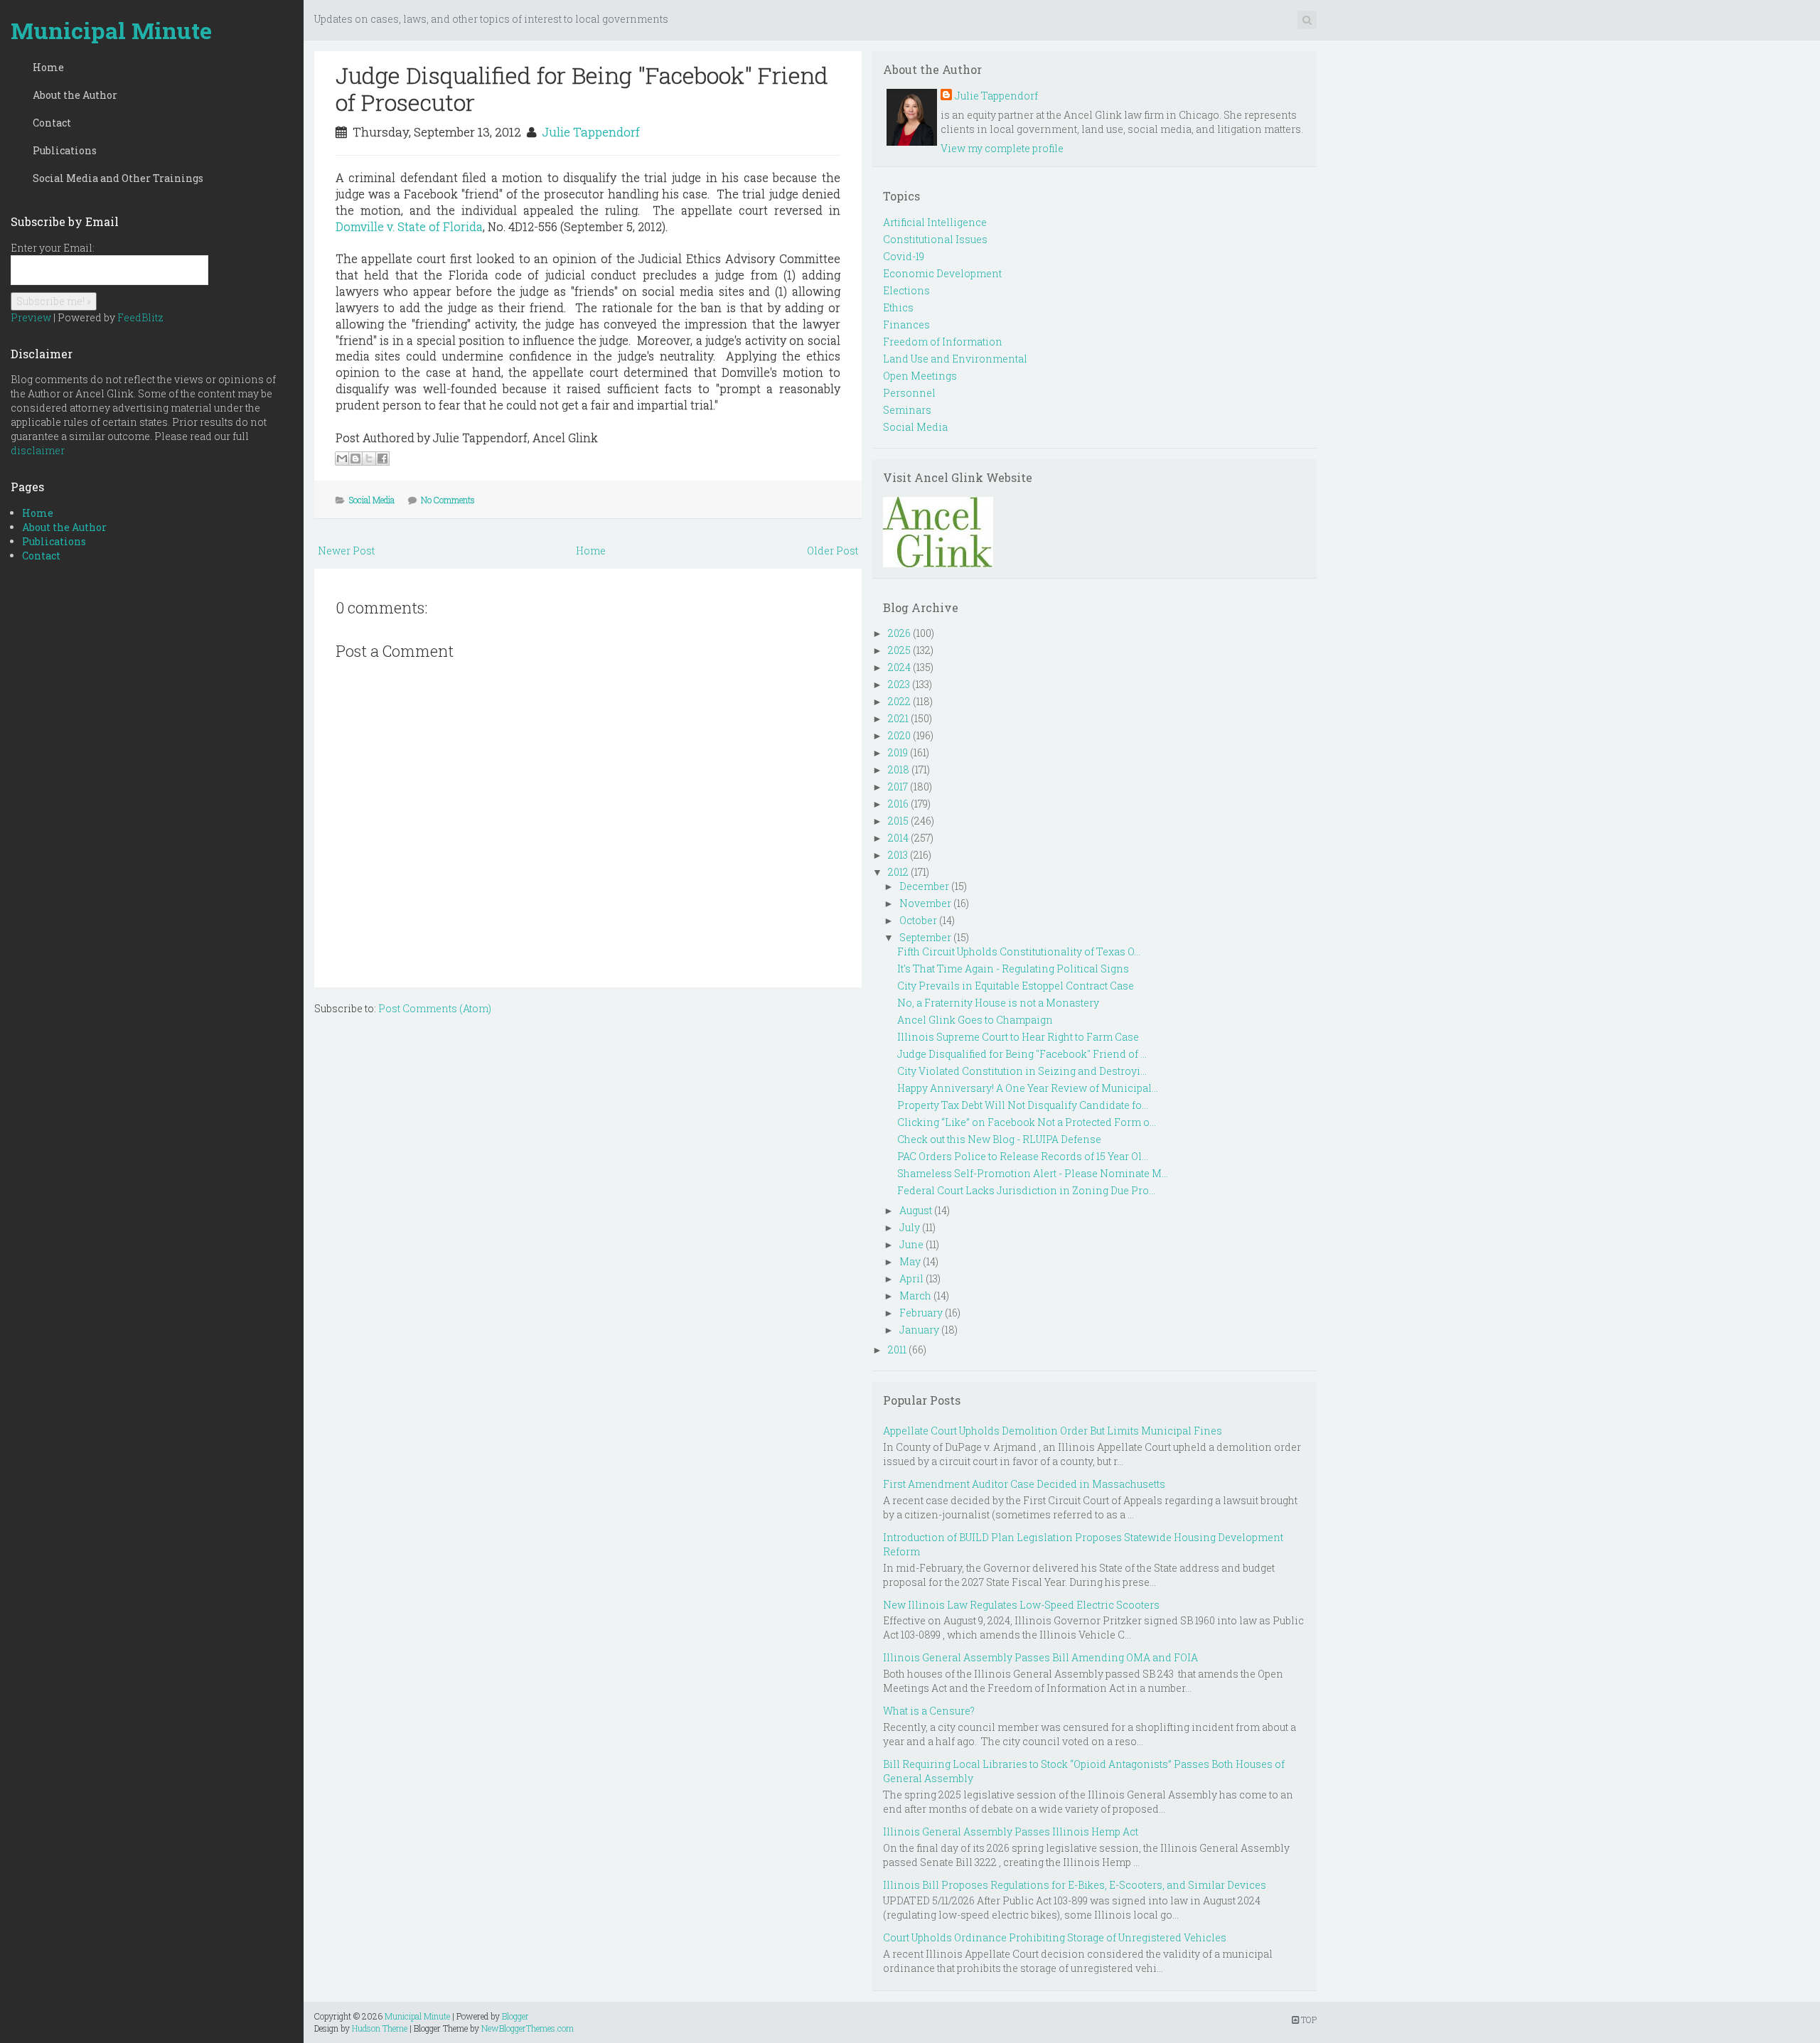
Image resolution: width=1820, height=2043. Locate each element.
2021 (898, 718)
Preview (31, 317)
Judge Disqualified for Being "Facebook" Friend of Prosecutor (582, 89)
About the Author (75, 95)
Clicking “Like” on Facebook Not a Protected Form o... (1027, 1122)
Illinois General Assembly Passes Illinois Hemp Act (1011, 1832)
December (924, 886)
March (915, 1296)
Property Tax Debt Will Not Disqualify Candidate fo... (1023, 1105)
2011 (897, 1350)
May (910, 1261)
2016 (898, 804)
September (925, 937)
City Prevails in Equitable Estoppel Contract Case (1016, 986)
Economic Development (942, 273)
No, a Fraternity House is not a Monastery (998, 1003)
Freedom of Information (943, 342)
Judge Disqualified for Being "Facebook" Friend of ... (1022, 1054)
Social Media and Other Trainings (118, 178)
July (910, 1227)
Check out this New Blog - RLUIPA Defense (999, 1139)
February (921, 1313)
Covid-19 (904, 256)
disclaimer (38, 450)
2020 (899, 735)
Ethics (898, 307)
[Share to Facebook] (382, 459)
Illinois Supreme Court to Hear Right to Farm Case (1018, 1037)
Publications (65, 150)
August (916, 1210)
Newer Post (346, 551)
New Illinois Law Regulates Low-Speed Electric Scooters (1021, 1605)
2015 (898, 821)
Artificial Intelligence (935, 222)
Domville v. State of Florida (409, 226)
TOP (1308, 2020)
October (918, 920)
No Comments (448, 500)
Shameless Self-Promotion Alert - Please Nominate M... (1033, 1173)
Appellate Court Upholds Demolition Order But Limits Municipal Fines (1053, 1431)
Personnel (909, 393)
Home (48, 67)
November (925, 903)
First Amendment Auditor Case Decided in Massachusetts (1024, 1484)
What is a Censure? (929, 1711)
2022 (899, 701)
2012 (898, 872)
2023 (899, 684)
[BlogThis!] (355, 459)
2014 (898, 838)
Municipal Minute (111, 30)
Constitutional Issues (935, 239)
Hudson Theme (380, 2028)
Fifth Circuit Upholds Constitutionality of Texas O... (1019, 951)
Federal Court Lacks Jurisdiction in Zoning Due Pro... (1026, 1190)
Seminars (907, 410)
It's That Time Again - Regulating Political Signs (1013, 969)
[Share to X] (369, 459)
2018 (899, 770)
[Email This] (342, 459)
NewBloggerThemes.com (528, 2028)
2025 (899, 650)
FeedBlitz (140, 317)
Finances (906, 325)
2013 (898, 855)
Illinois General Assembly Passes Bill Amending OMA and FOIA (1040, 1657)
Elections (906, 290)
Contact (52, 123)
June (911, 1244)
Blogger (515, 2016)
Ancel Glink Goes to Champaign (975, 1020)
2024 (899, 667)
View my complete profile (1002, 148)
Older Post (833, 551)
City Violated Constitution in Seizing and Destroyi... (1022, 1071)
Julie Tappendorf (591, 132)
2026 (899, 633)
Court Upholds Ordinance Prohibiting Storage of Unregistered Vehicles (1055, 1937)
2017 (898, 787)
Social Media (372, 500)
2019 (898, 752)
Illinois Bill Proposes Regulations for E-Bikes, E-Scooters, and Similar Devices (1075, 1885)
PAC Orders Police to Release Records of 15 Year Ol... (1023, 1156)
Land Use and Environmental (955, 359)
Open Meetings (920, 376)
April (911, 1278)
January (919, 1330)
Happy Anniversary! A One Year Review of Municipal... (1028, 1088)
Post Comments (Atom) (435, 1008)
